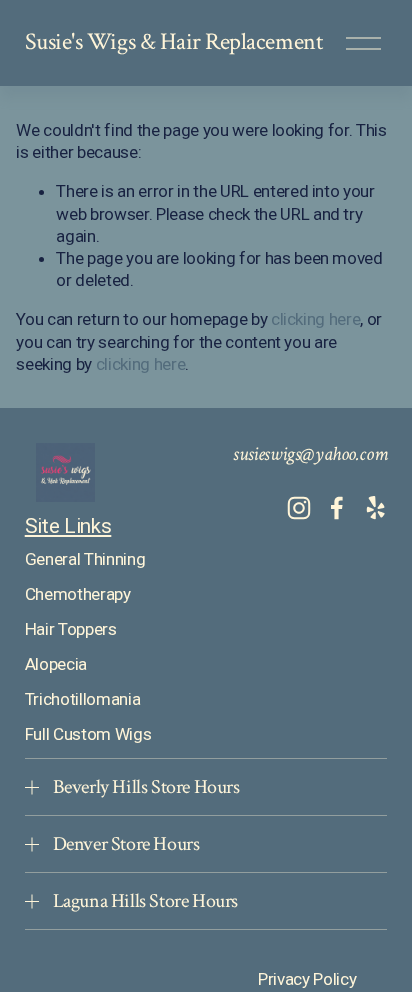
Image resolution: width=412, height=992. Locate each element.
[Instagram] (299, 508)
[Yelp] (375, 508)
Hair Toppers (71, 629)
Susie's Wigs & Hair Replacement (173, 42)
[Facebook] (337, 508)
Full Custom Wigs (88, 734)
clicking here (316, 319)
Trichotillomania (83, 699)
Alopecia (56, 664)
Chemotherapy (78, 594)
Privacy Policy (307, 979)
